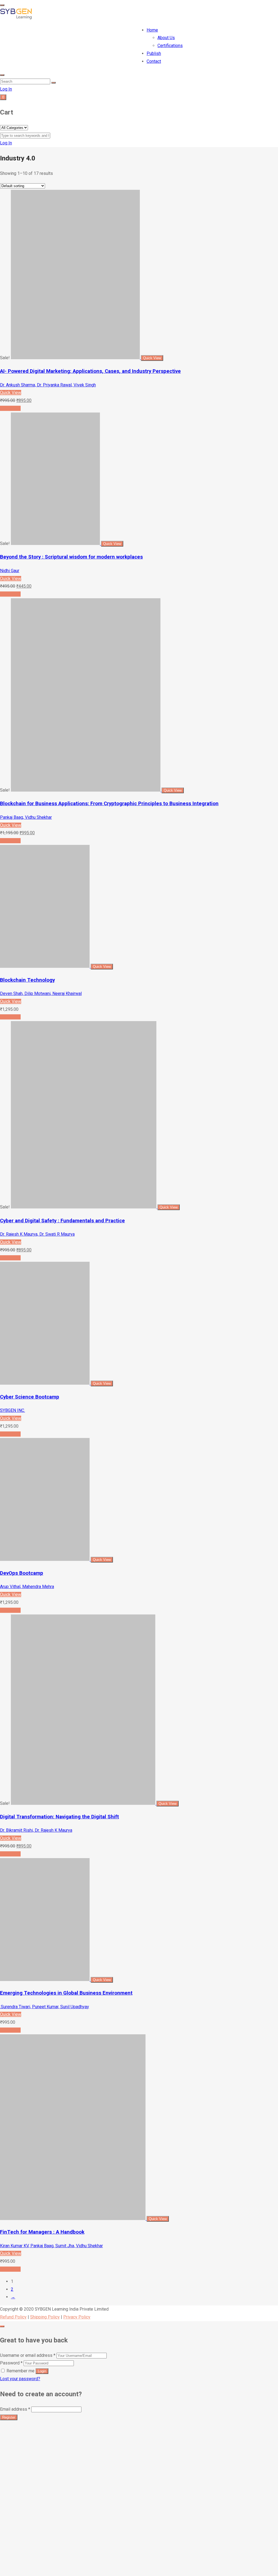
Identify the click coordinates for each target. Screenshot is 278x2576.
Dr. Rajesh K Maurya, (20, 1234)
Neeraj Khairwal (67, 993)
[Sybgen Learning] (16, 18)
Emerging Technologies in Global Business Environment (66, 1993)
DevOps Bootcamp (22, 1573)
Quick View (11, 393)
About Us (166, 38)
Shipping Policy (45, 2317)
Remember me (20, 2371)
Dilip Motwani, (38, 993)
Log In (6, 89)
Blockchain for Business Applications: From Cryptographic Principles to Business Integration (109, 804)
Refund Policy (13, 2317)
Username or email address (28, 2355)
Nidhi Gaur (10, 571)
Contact (154, 61)
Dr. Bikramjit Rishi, (17, 1830)
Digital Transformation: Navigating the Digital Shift (59, 1817)
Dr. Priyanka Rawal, (55, 385)
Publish (154, 53)
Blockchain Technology (27, 980)
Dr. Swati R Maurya (57, 1234)
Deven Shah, (12, 993)
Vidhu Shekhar (38, 817)
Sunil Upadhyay (75, 2007)
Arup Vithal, (11, 1587)
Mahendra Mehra (38, 1587)
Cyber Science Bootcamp (30, 1397)
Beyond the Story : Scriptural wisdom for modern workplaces (71, 557)
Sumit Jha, (66, 2246)
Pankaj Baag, (12, 817)
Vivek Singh (85, 385)
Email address (15, 2409)
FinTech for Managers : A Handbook (42, 2232)
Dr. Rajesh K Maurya (53, 1830)
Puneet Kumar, (46, 2007)
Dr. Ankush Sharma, (18, 385)
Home (152, 30)
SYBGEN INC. (12, 1410)
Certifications (170, 46)
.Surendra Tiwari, (16, 2007)
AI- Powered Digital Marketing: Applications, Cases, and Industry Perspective (90, 371)
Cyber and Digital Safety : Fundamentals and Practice (62, 1221)
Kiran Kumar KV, (15, 2246)
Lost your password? (20, 2379)
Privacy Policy (77, 2317)
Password (11, 2363)
